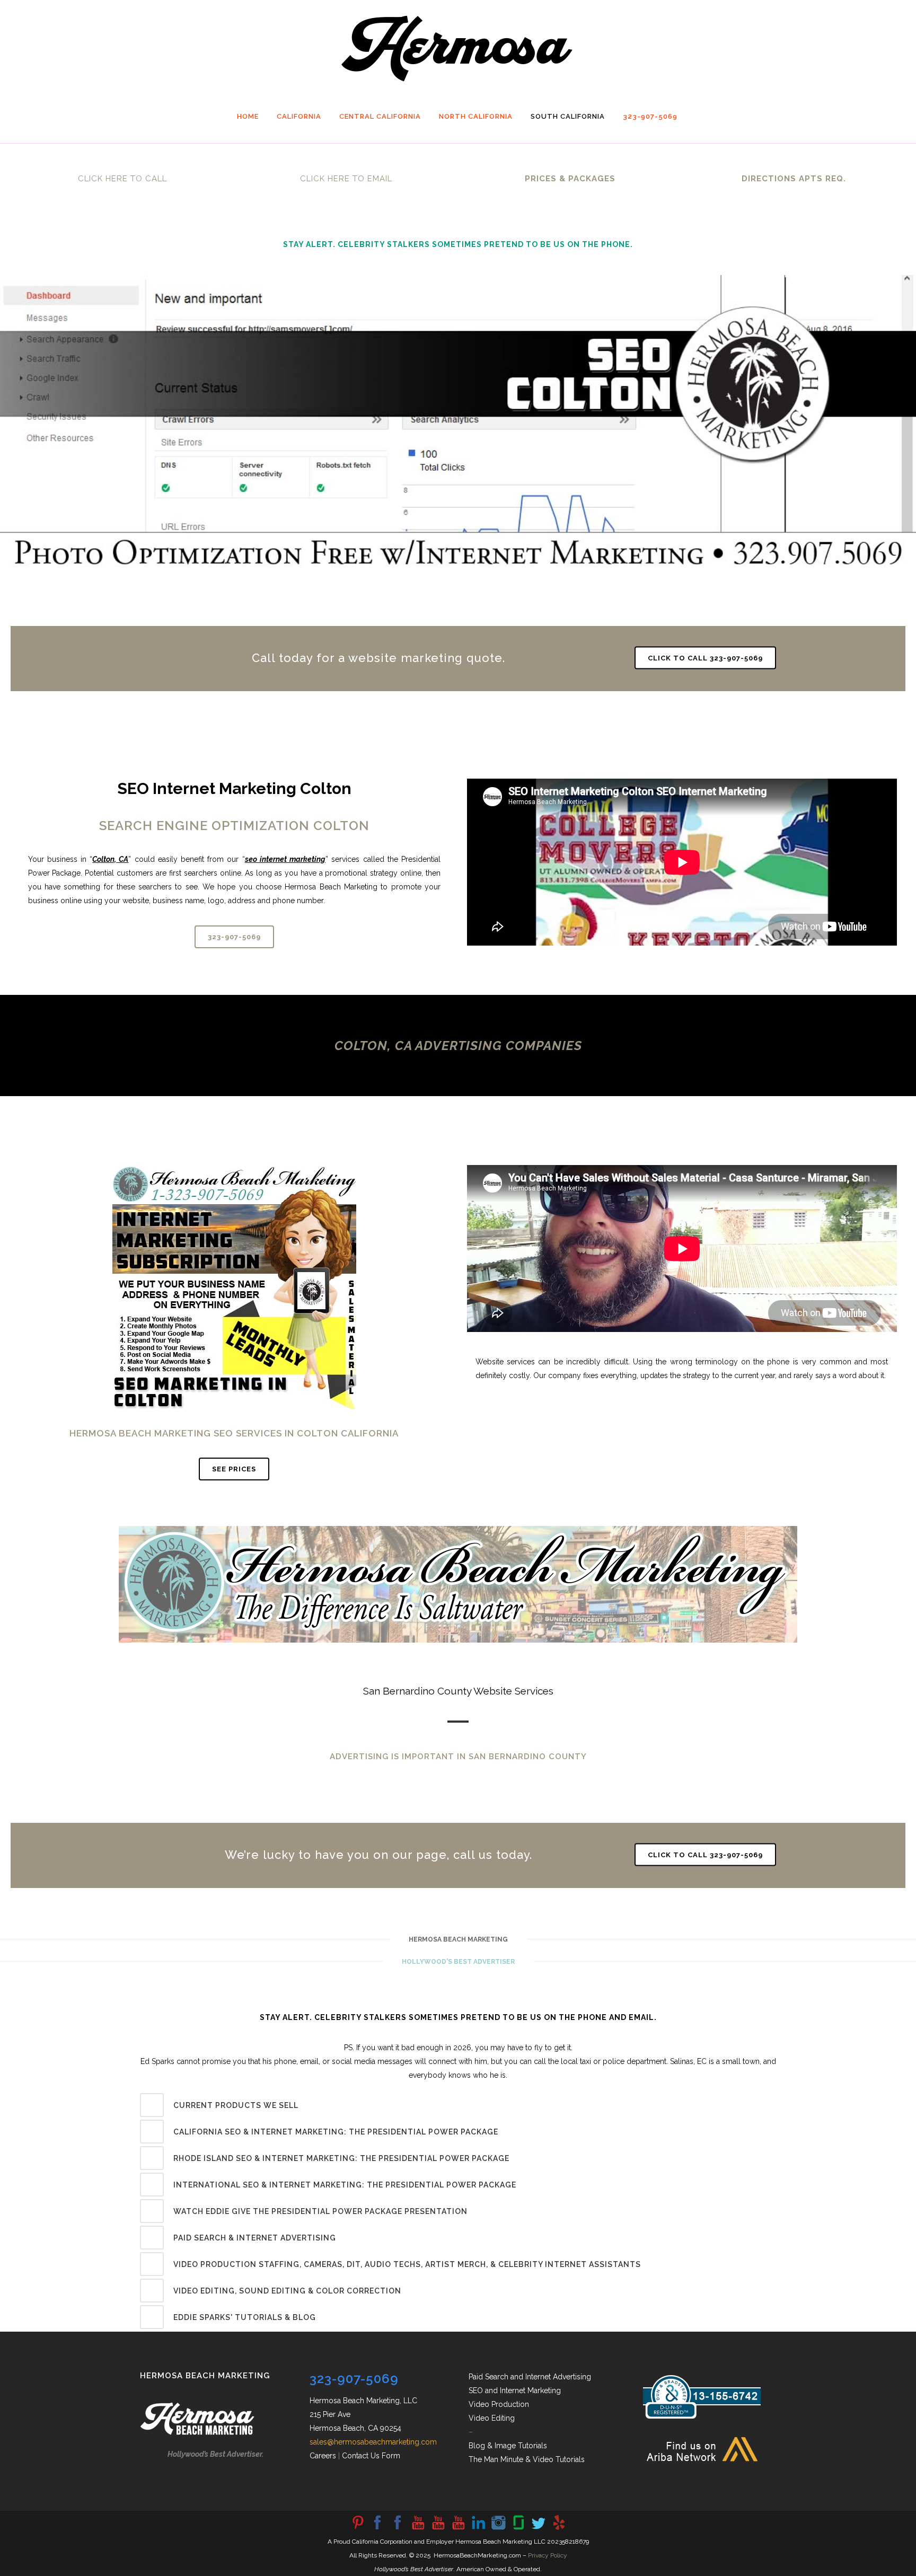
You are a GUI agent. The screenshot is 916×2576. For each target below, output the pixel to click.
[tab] (458, 2105)
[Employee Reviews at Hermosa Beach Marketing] (518, 2529)
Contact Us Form (371, 2456)
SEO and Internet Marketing (515, 2390)
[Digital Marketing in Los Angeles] (398, 2529)
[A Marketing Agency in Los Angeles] (357, 2529)
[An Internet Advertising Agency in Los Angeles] (458, 2529)
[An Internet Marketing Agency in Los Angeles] (418, 2529)
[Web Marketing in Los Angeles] (438, 2529)
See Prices (234, 1469)
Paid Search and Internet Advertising (530, 2377)
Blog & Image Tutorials (508, 2446)
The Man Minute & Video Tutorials (527, 2459)
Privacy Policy (548, 2555)
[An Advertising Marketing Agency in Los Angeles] (377, 2529)
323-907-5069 (234, 937)
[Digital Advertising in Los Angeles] (498, 2529)
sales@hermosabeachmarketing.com (373, 2442)
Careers (323, 2456)
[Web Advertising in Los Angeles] (539, 2529)
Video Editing (492, 2418)
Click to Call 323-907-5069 (705, 658)
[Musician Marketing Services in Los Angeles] (478, 2529)
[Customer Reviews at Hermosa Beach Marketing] (559, 2529)
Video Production (499, 2404)
